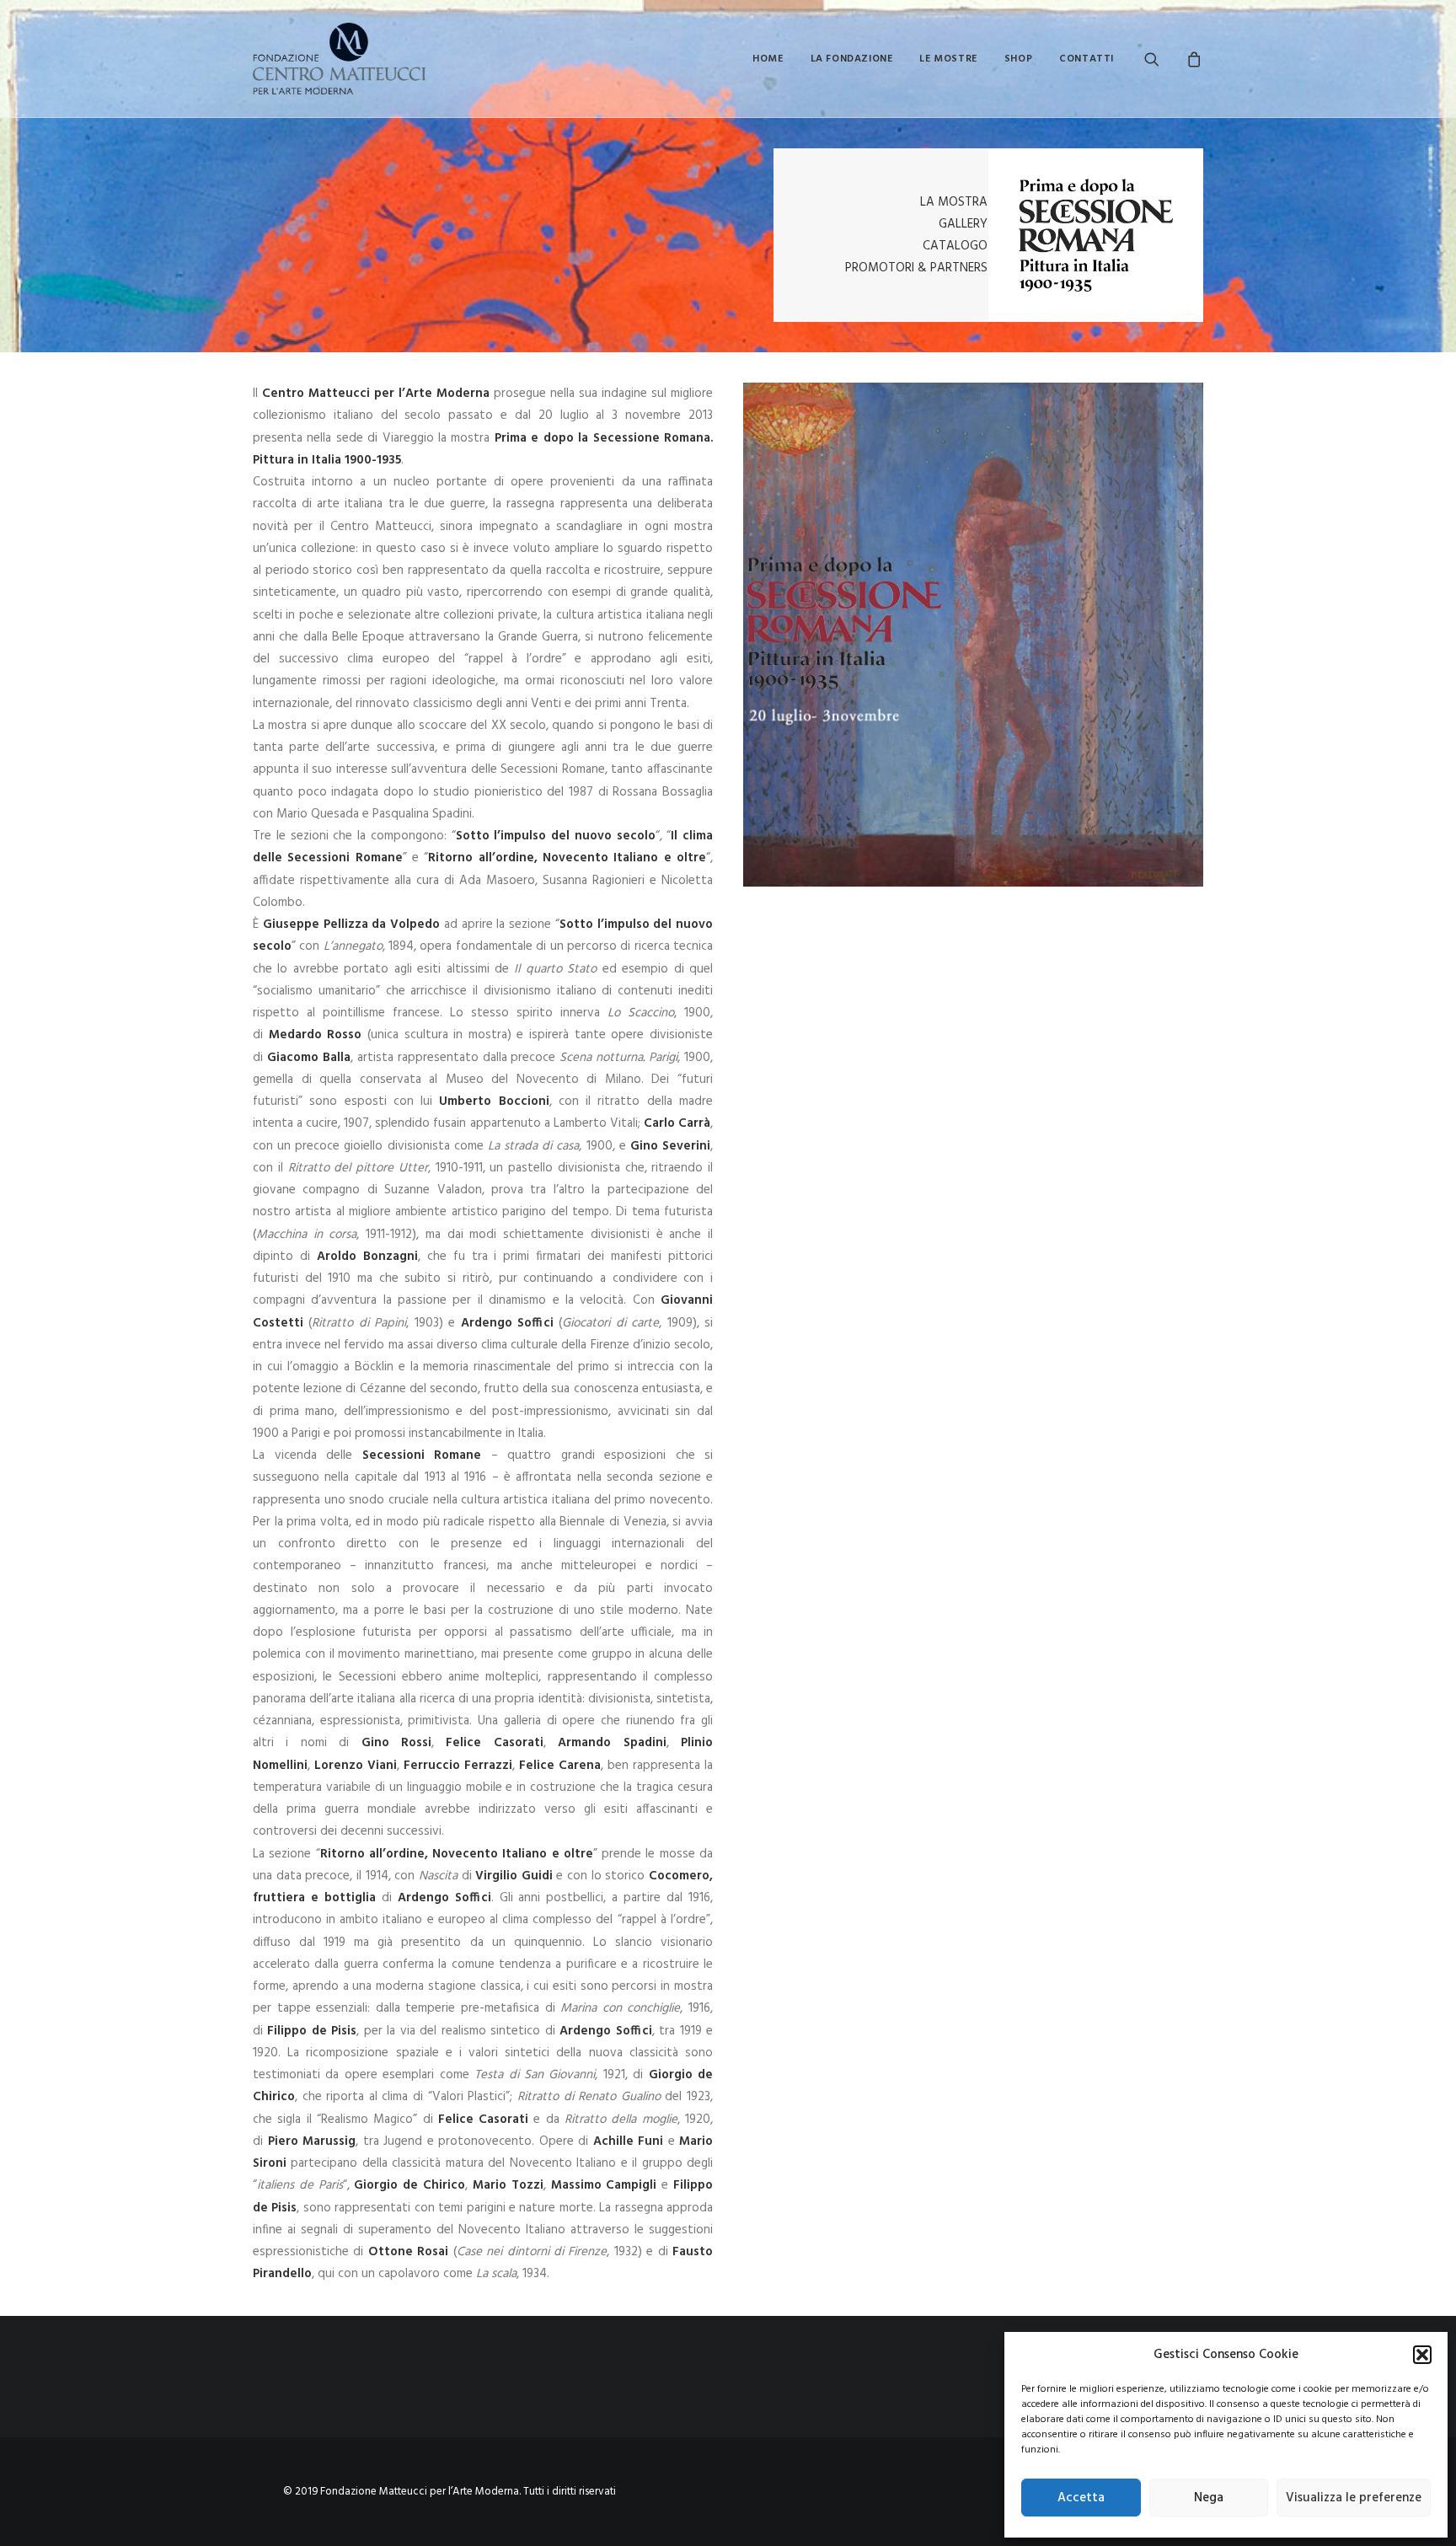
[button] (1422, 2355)
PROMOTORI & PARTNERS (916, 268)
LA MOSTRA (954, 202)
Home (768, 59)
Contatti (1087, 59)
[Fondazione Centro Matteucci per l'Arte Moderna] (339, 59)
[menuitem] (768, 59)
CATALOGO (955, 246)
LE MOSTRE (948, 59)
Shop (1018, 59)
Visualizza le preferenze (1354, 2498)
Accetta (1081, 2498)
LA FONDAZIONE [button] (852, 59)
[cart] (1192, 59)
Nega (1209, 2498)
